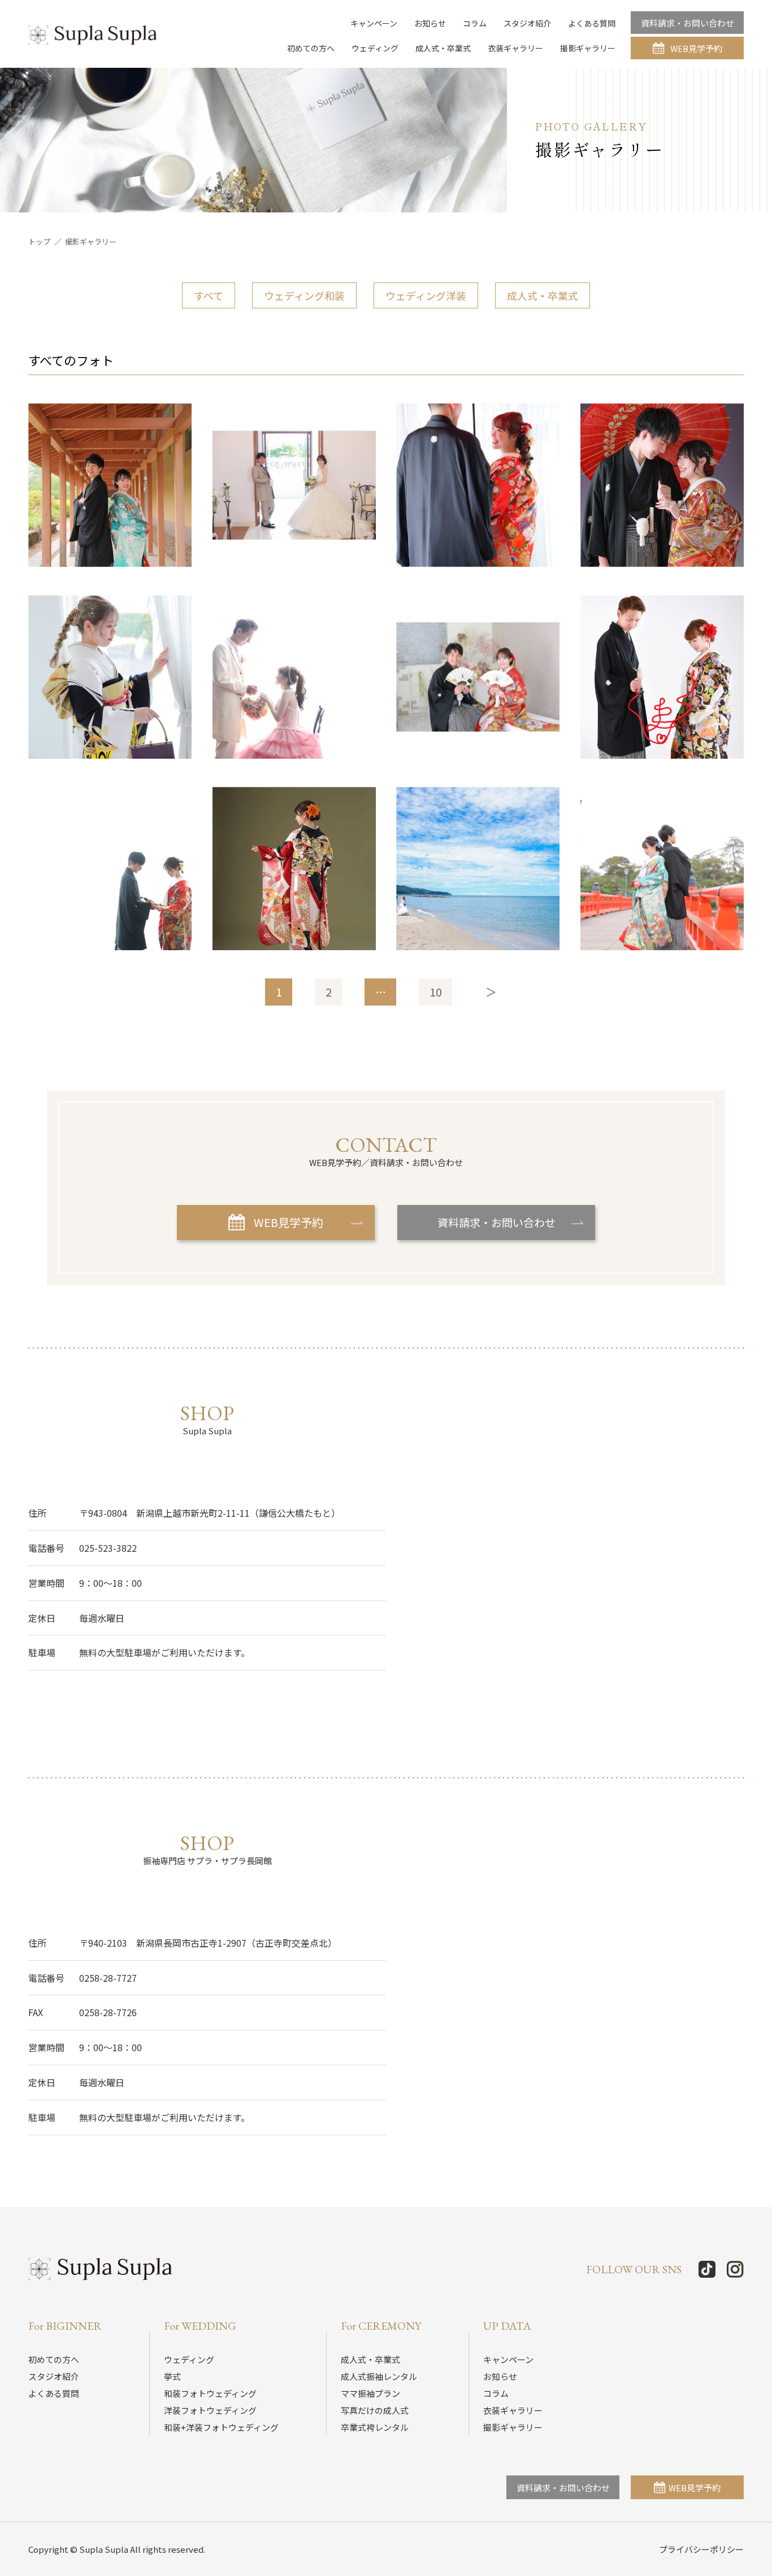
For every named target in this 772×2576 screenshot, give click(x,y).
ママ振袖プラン (370, 2393)
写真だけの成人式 (375, 2410)
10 (436, 992)
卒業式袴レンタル (375, 2427)
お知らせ (430, 23)
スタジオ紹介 (527, 23)
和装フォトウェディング (210, 2393)
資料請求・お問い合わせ (688, 23)
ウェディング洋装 (426, 295)
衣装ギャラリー (515, 48)
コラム (475, 23)
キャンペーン (374, 23)
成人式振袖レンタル (379, 2376)
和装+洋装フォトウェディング (221, 2427)
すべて (209, 295)
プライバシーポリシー (701, 2549)
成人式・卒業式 (443, 48)
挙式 (172, 2376)
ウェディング (375, 48)
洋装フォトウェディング (210, 2410)
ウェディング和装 (304, 295)
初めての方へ (311, 48)
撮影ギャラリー (588, 48)
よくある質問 (592, 23)
